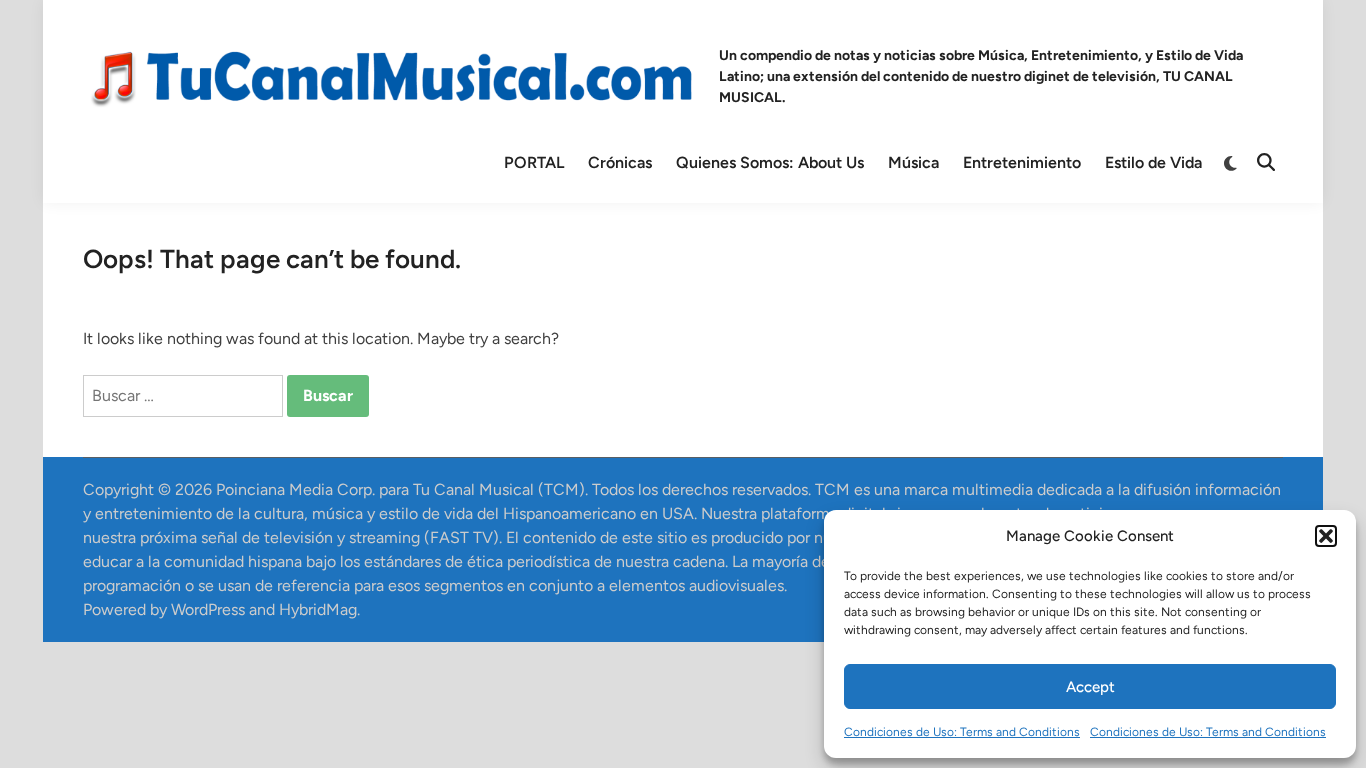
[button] (1326, 536)
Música (913, 162)
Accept (1090, 687)
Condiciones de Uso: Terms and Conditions (962, 732)
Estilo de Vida (1153, 162)
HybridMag (318, 609)
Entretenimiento (1022, 162)
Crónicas (620, 162)
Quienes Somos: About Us (770, 162)
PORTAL (534, 162)
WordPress (208, 609)
